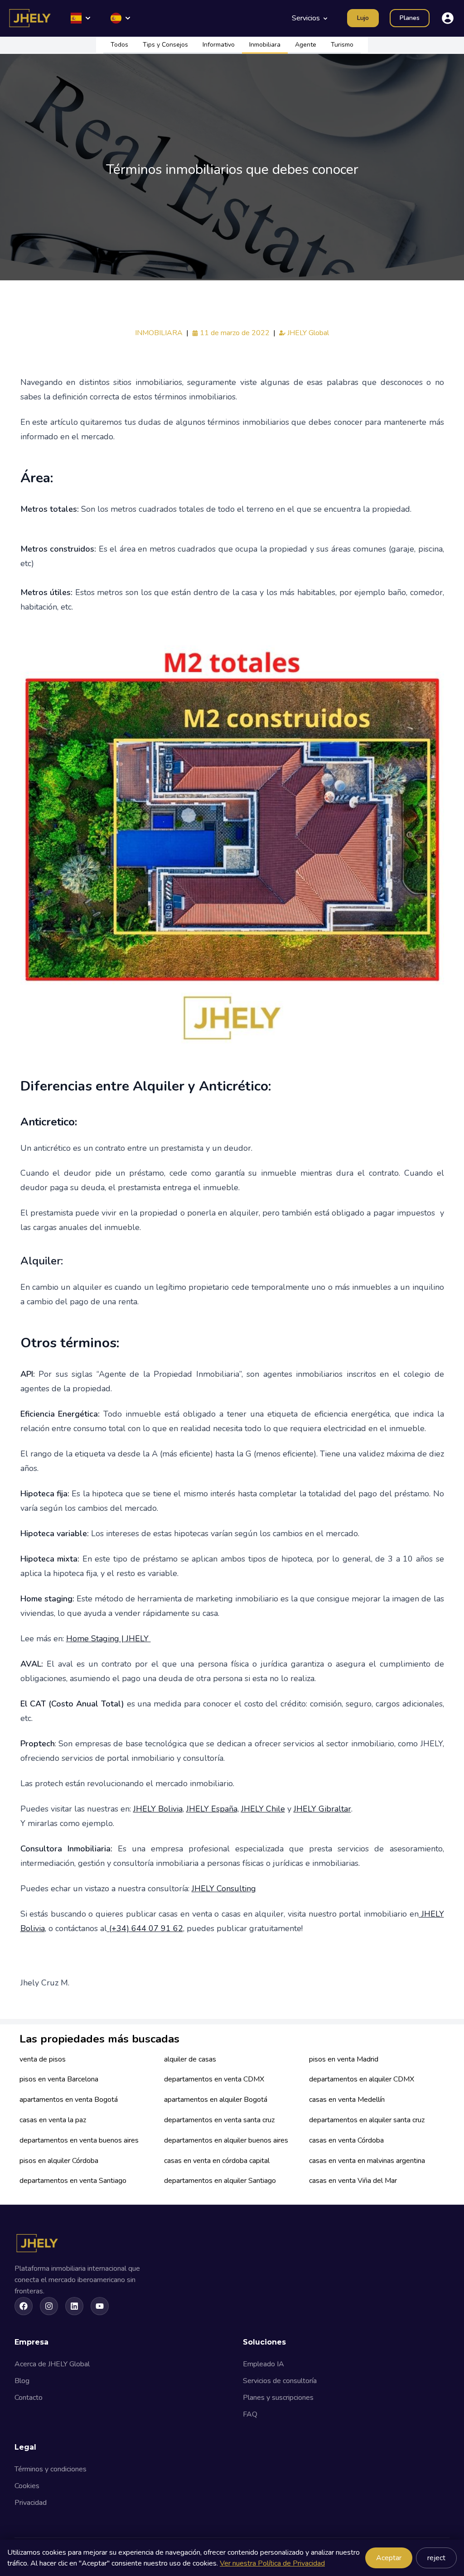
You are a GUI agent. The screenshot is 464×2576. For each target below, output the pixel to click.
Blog (22, 2381)
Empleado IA (263, 2364)
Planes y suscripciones (278, 2398)
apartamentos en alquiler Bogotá (216, 2100)
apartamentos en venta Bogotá (69, 2100)
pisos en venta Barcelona (59, 2079)
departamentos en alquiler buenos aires (226, 2140)
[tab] (119, 45)
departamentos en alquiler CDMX (362, 2079)
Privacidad (31, 2503)
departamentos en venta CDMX (214, 2079)
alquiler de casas (190, 2059)
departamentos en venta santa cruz (219, 2120)
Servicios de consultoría (280, 2381)
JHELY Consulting (224, 1889)
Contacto (29, 2398)
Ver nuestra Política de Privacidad (272, 2563)
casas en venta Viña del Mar (353, 2181)
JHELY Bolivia (158, 1809)
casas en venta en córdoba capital (217, 2161)
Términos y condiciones (51, 2469)
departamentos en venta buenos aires (79, 2140)
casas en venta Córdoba (346, 2140)
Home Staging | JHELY (109, 1639)
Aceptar (389, 2558)
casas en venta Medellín (347, 2100)
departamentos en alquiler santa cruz (367, 2120)
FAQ (250, 2414)
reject (436, 2558)
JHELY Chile (263, 1809)
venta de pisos (43, 2059)
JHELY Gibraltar (322, 1809)
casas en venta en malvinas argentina (367, 2161)
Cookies (27, 2486)
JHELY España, (213, 1809)
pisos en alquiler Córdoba (59, 2161)
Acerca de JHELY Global (52, 2364)
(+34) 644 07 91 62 (145, 1928)
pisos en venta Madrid (344, 2059)
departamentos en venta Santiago (73, 2181)
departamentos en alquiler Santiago (220, 2181)
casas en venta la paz (53, 2120)
